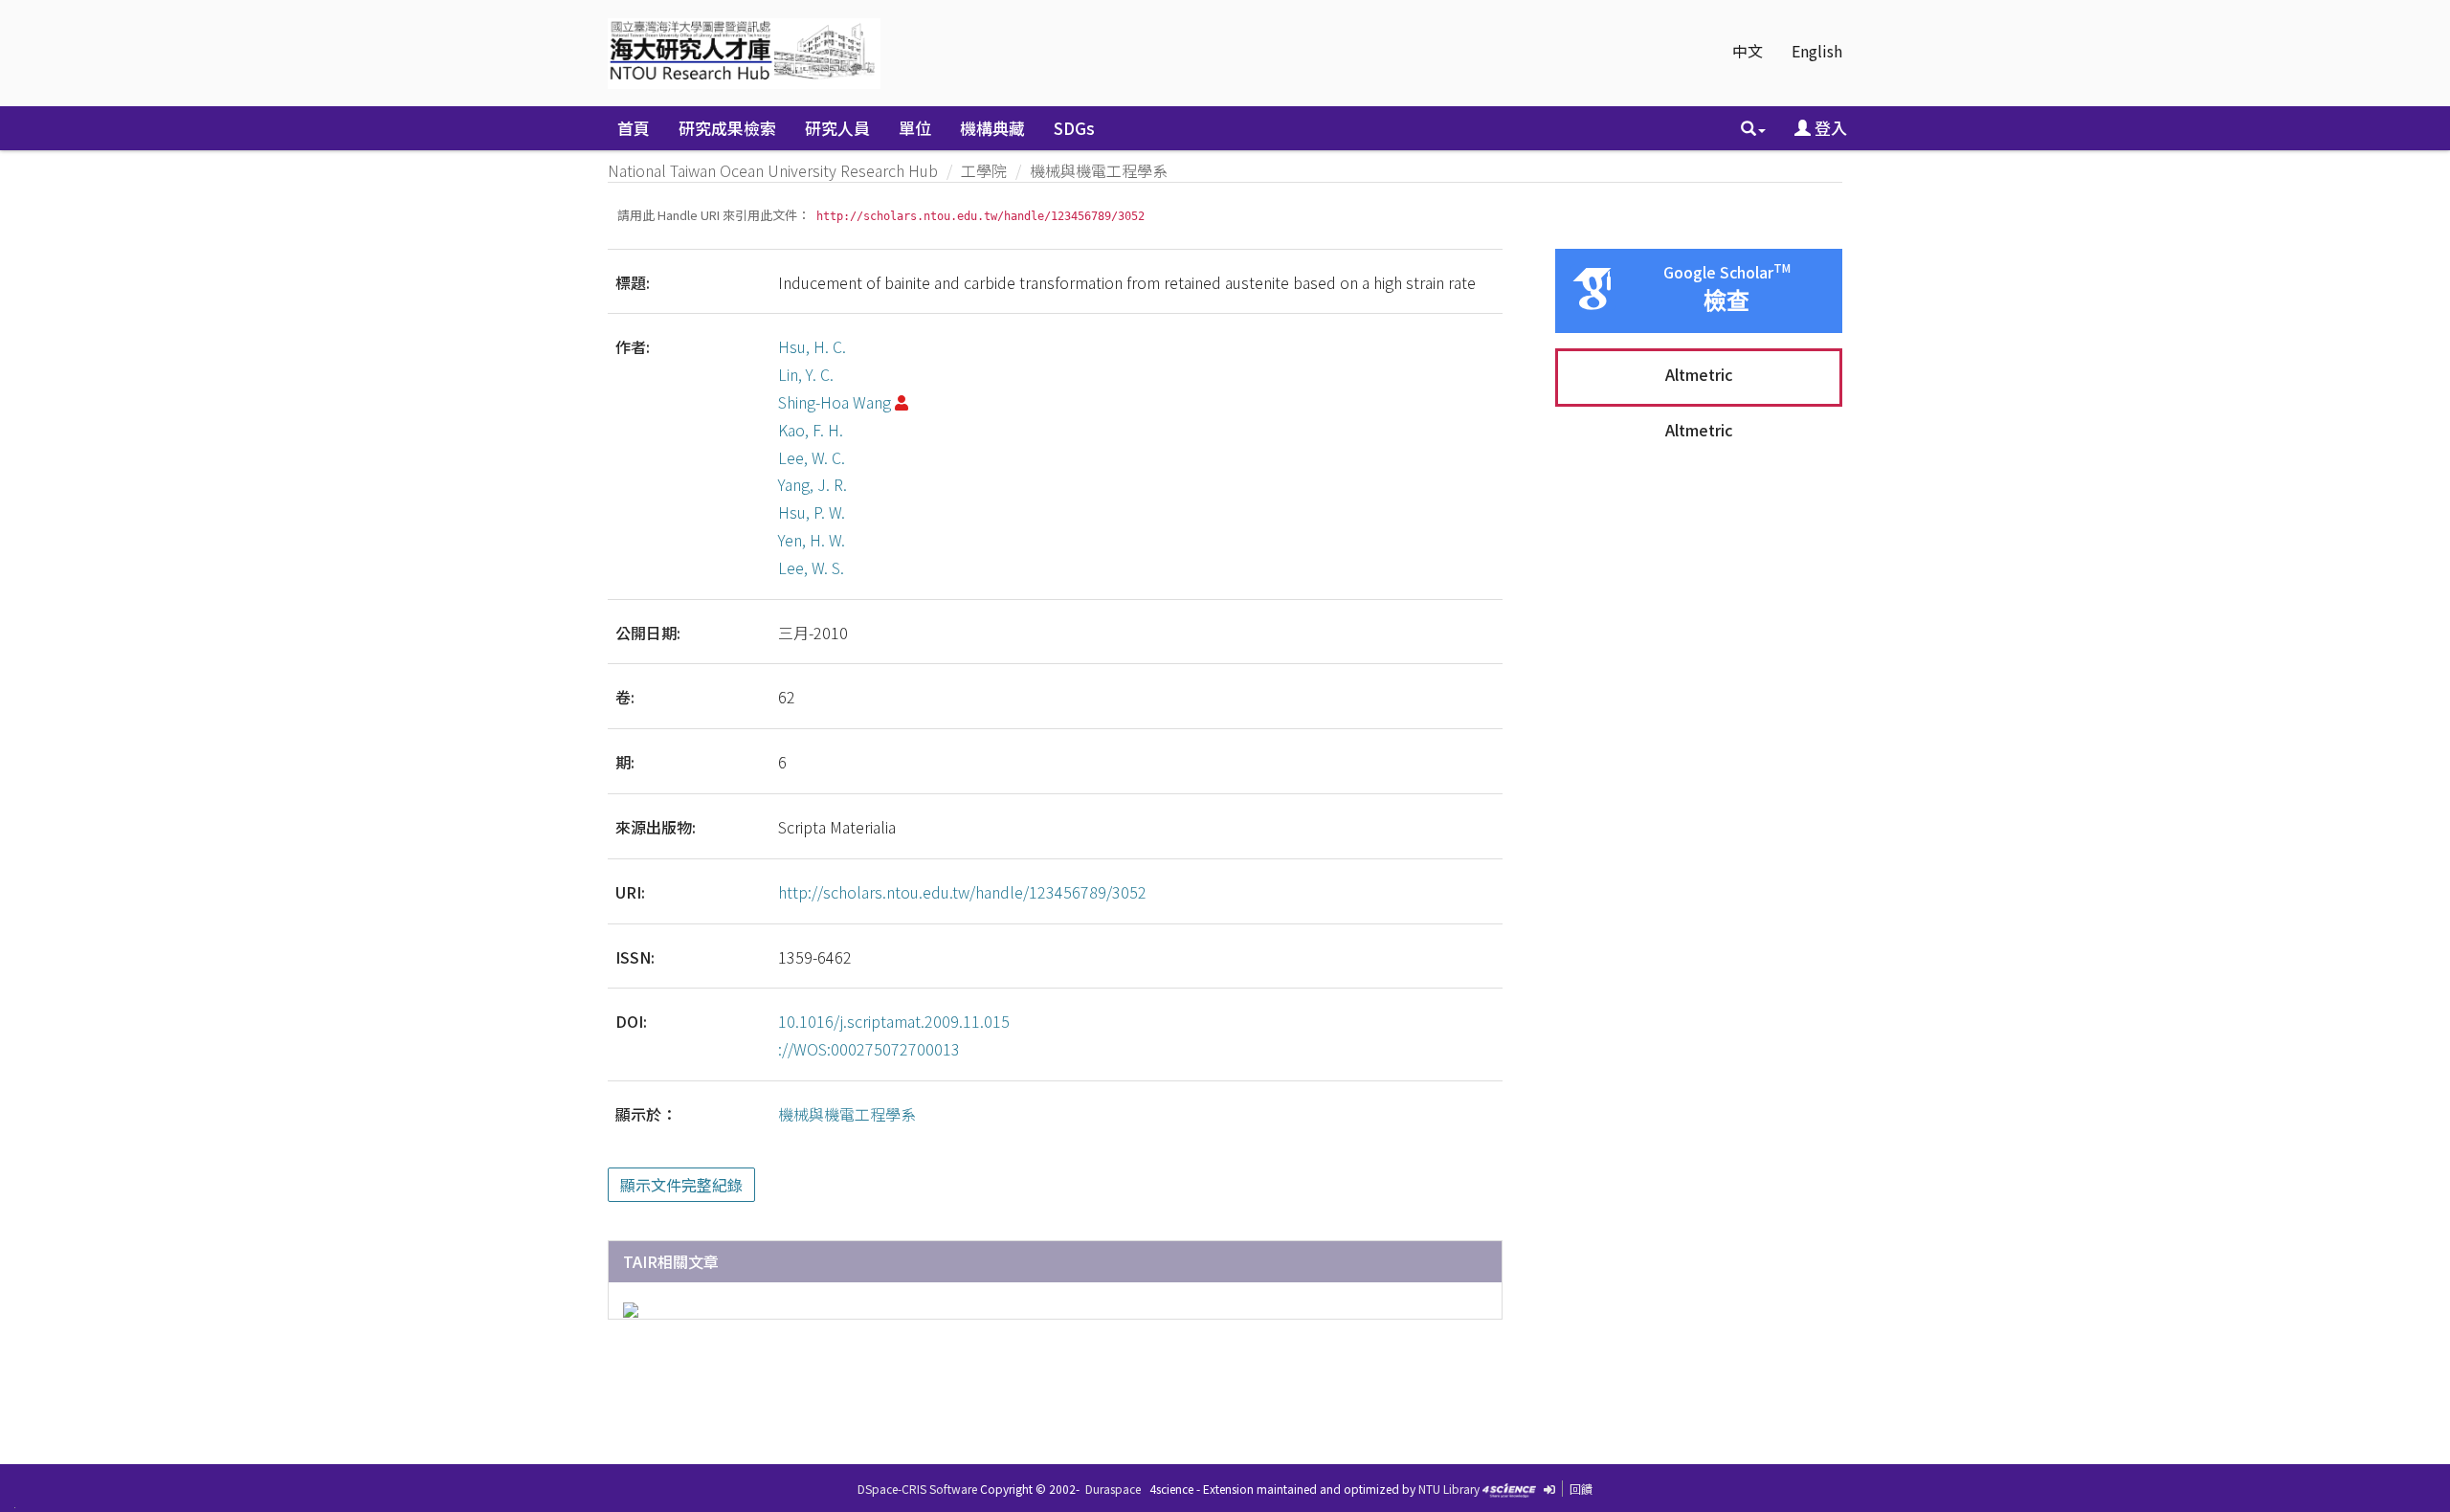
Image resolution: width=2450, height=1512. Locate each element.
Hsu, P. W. (812, 512)
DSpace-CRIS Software (917, 1489)
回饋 (1581, 1489)
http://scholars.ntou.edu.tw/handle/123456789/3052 (962, 892)
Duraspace (1113, 1489)
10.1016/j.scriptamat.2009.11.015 (894, 1021)
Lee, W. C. (812, 457)
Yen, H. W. (812, 540)
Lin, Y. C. (806, 374)
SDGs (1074, 128)
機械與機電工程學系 (1099, 170)
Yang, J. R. (813, 484)
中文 (1748, 51)
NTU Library (1449, 1489)
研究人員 (837, 128)
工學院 (984, 170)
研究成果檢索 (727, 128)
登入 (1829, 128)
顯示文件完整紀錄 (681, 1185)
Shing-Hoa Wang (835, 402)
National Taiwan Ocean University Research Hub (773, 170)
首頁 (634, 128)
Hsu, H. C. (812, 346)
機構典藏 (992, 128)
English (1817, 51)
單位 (915, 128)
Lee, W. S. (811, 567)
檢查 (1726, 301)
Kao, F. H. (811, 430)
